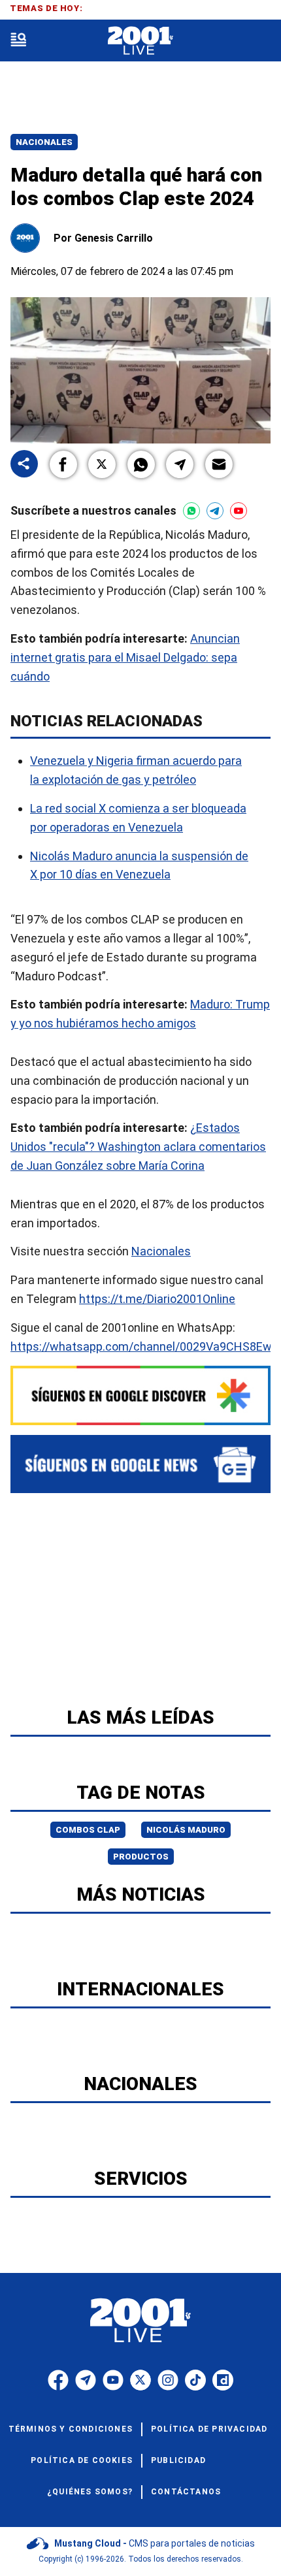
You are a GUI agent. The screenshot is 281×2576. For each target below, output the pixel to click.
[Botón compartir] (24, 465)
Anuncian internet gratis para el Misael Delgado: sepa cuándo (125, 657)
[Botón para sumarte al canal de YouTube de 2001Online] (239, 511)
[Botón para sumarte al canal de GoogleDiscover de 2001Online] (140, 1395)
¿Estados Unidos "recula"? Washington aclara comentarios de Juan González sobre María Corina (138, 1147)
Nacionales (44, 142)
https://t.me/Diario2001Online (157, 1299)
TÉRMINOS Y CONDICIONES (71, 2429)
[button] (63, 464)
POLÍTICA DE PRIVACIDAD (209, 2429)
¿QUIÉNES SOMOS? (90, 2492)
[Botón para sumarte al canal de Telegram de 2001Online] (215, 511)
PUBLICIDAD (178, 2460)
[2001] (140, 41)
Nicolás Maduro (186, 1830)
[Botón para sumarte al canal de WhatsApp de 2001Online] (191, 511)
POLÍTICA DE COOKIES (82, 2460)
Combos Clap (88, 1830)
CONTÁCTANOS (186, 2492)
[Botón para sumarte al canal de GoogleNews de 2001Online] (140, 1464)
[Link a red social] (58, 2380)
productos (141, 1857)
